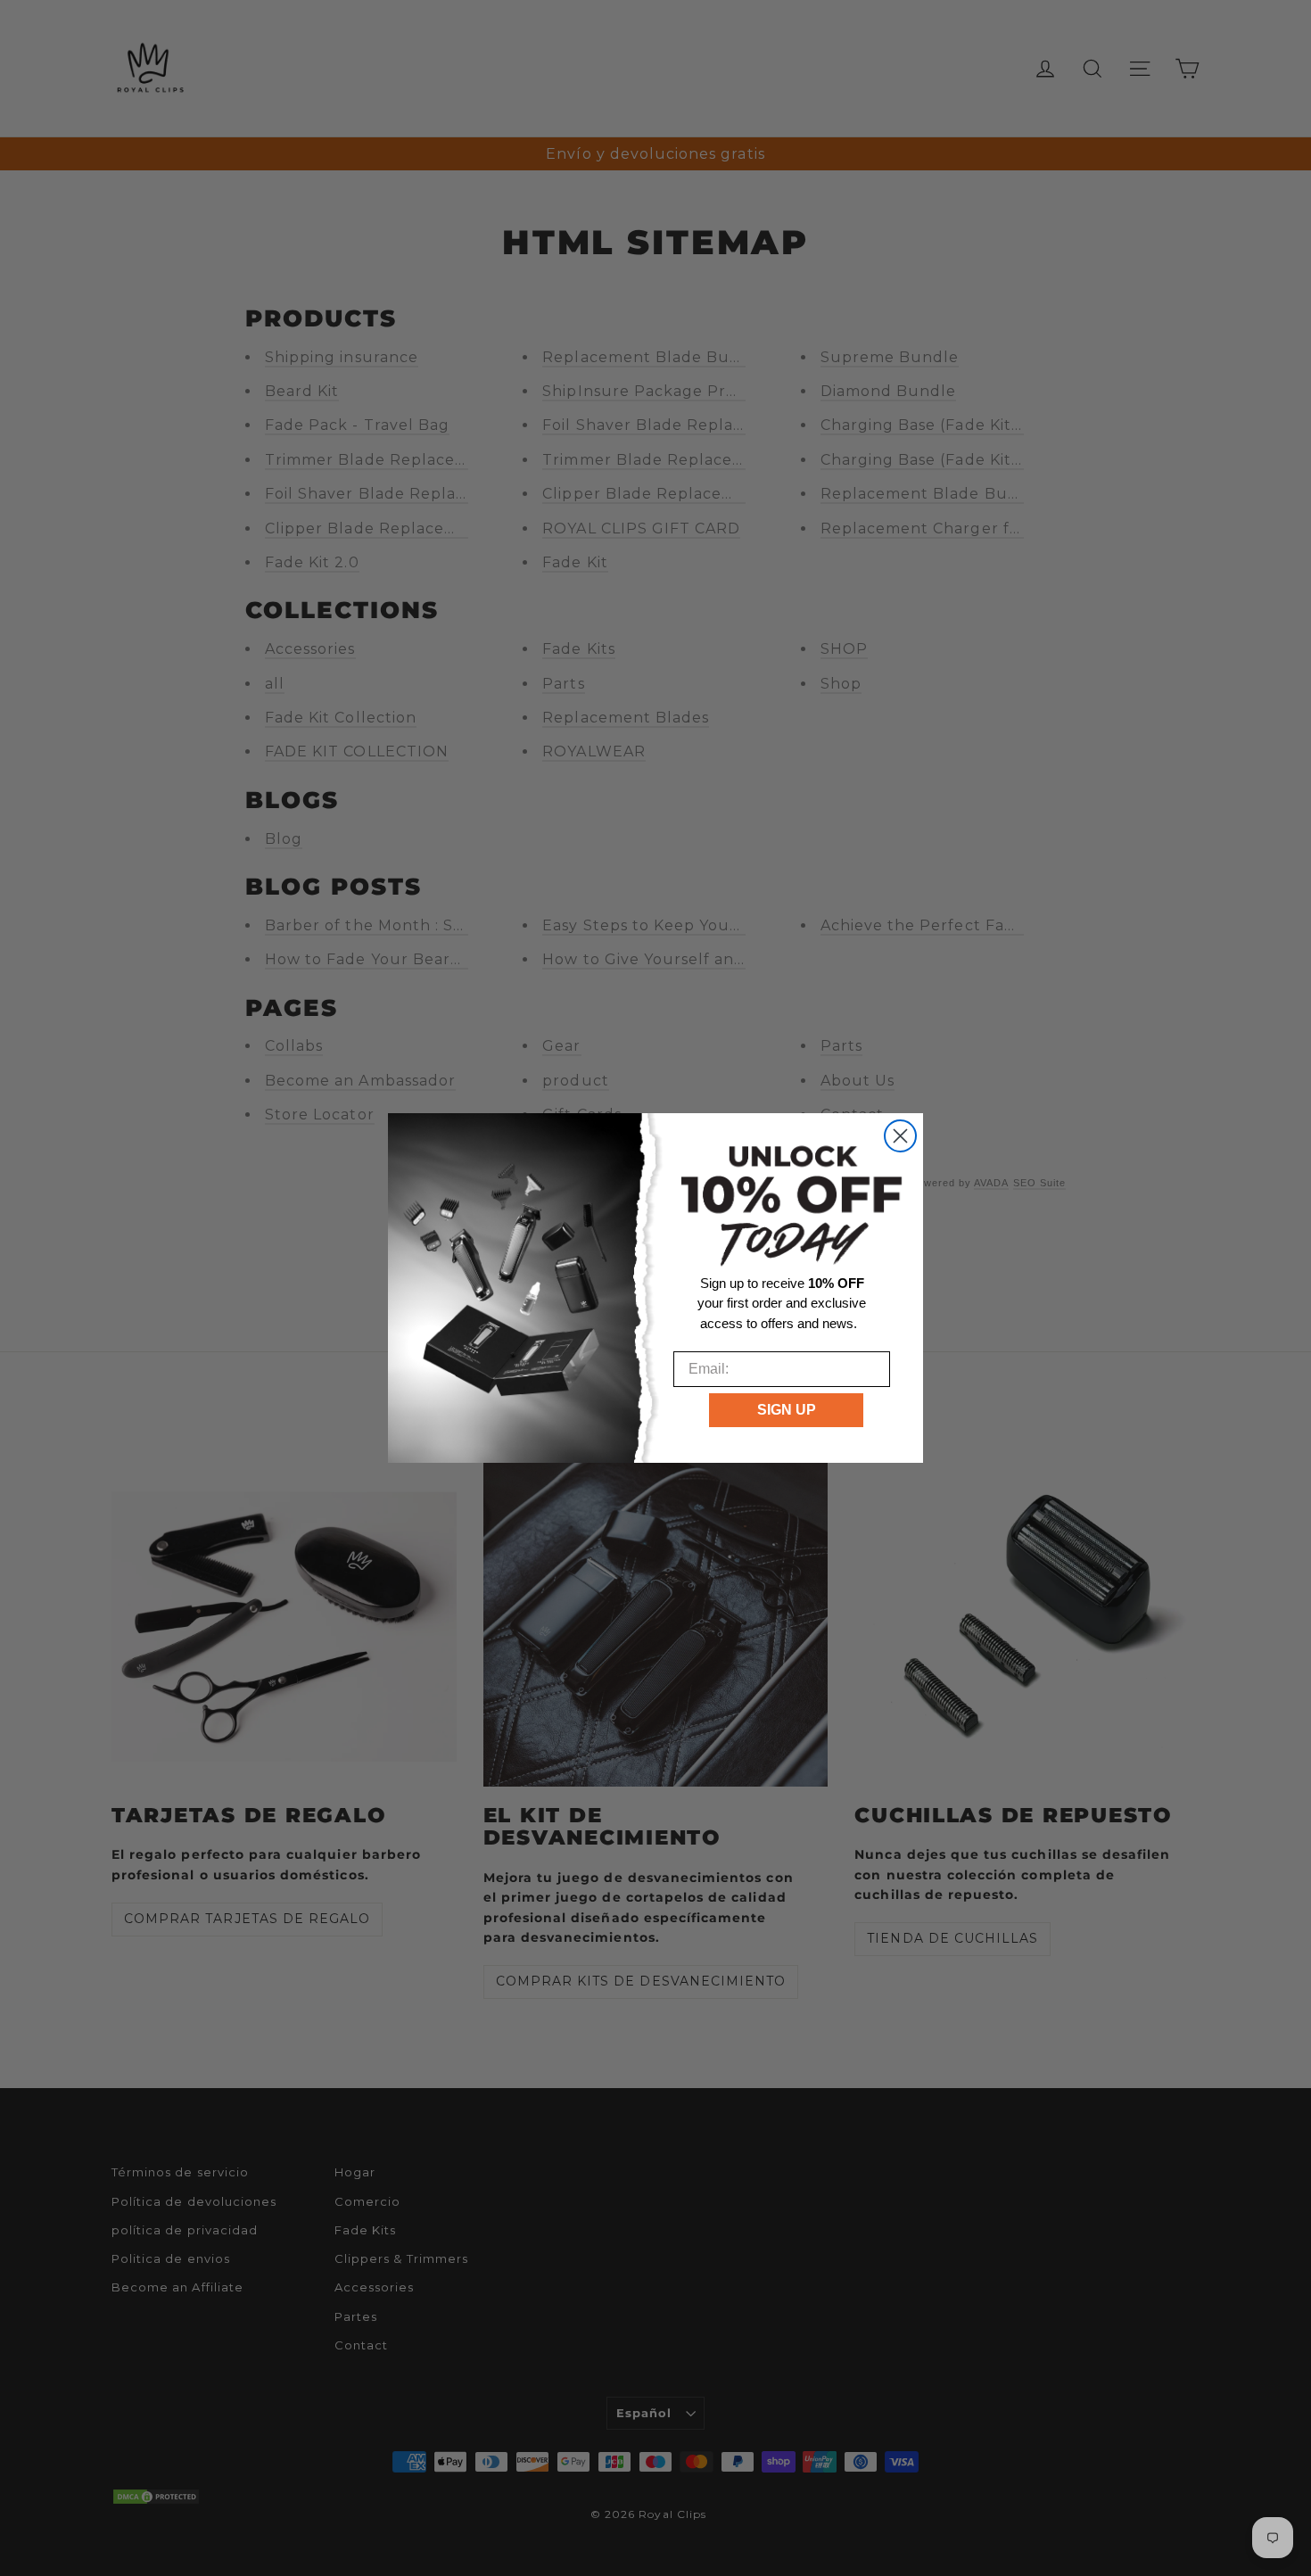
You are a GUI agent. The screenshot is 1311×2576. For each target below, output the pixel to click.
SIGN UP (787, 1410)
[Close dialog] (900, 1136)
